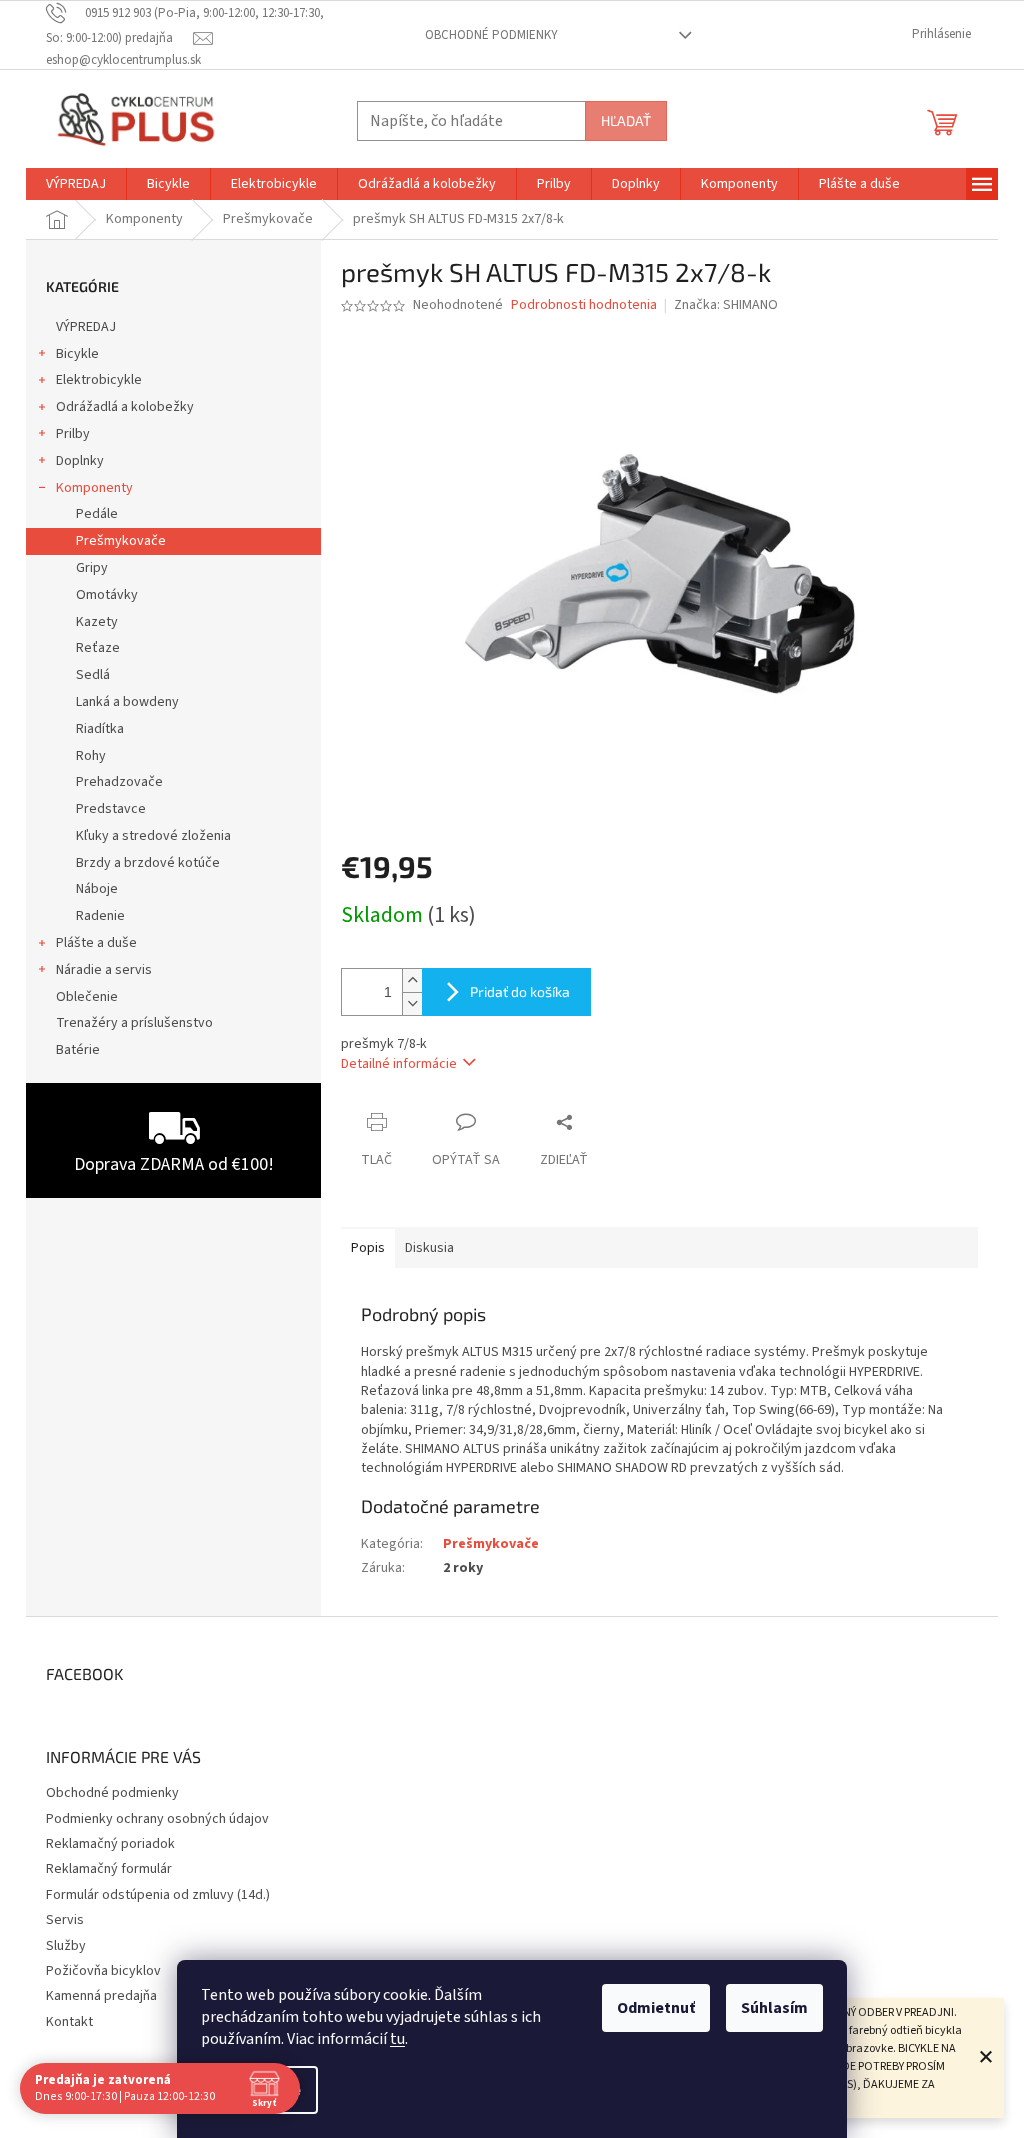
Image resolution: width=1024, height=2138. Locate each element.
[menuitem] (76, 184)
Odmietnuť (656, 2008)
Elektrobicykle (99, 380)
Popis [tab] (368, 1248)
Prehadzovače (119, 782)
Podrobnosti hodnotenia (584, 305)
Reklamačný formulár (109, 1869)
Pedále (97, 514)
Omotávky (107, 595)
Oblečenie (87, 997)
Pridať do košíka (520, 991)
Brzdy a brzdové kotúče (148, 863)
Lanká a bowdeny (127, 702)
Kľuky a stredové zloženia (153, 836)
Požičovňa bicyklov (103, 1971)
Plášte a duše (96, 943)
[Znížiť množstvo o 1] (412, 1003)
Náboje (97, 889)
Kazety (97, 622)
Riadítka (100, 729)
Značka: (726, 305)
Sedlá (93, 675)
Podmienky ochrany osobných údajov (157, 1819)
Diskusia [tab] (429, 1248)
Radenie (100, 916)
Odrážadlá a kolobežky (125, 407)
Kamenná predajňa (101, 1996)
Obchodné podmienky (491, 35)
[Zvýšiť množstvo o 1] (412, 980)
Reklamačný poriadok (110, 1844)
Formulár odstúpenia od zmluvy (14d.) (158, 1895)
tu (397, 2039)
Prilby (73, 434)
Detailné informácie (399, 1064)
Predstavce (111, 809)
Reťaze (98, 648)
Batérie (78, 1050)
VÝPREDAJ (86, 327)
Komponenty (94, 488)
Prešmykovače (121, 541)
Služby (66, 1946)
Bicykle (77, 354)
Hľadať (626, 120)
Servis (65, 1920)
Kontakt (69, 2022)
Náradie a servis (104, 970)
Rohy (91, 756)
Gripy (92, 568)
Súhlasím (774, 2008)
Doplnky (80, 461)
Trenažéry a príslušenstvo (134, 1023)
